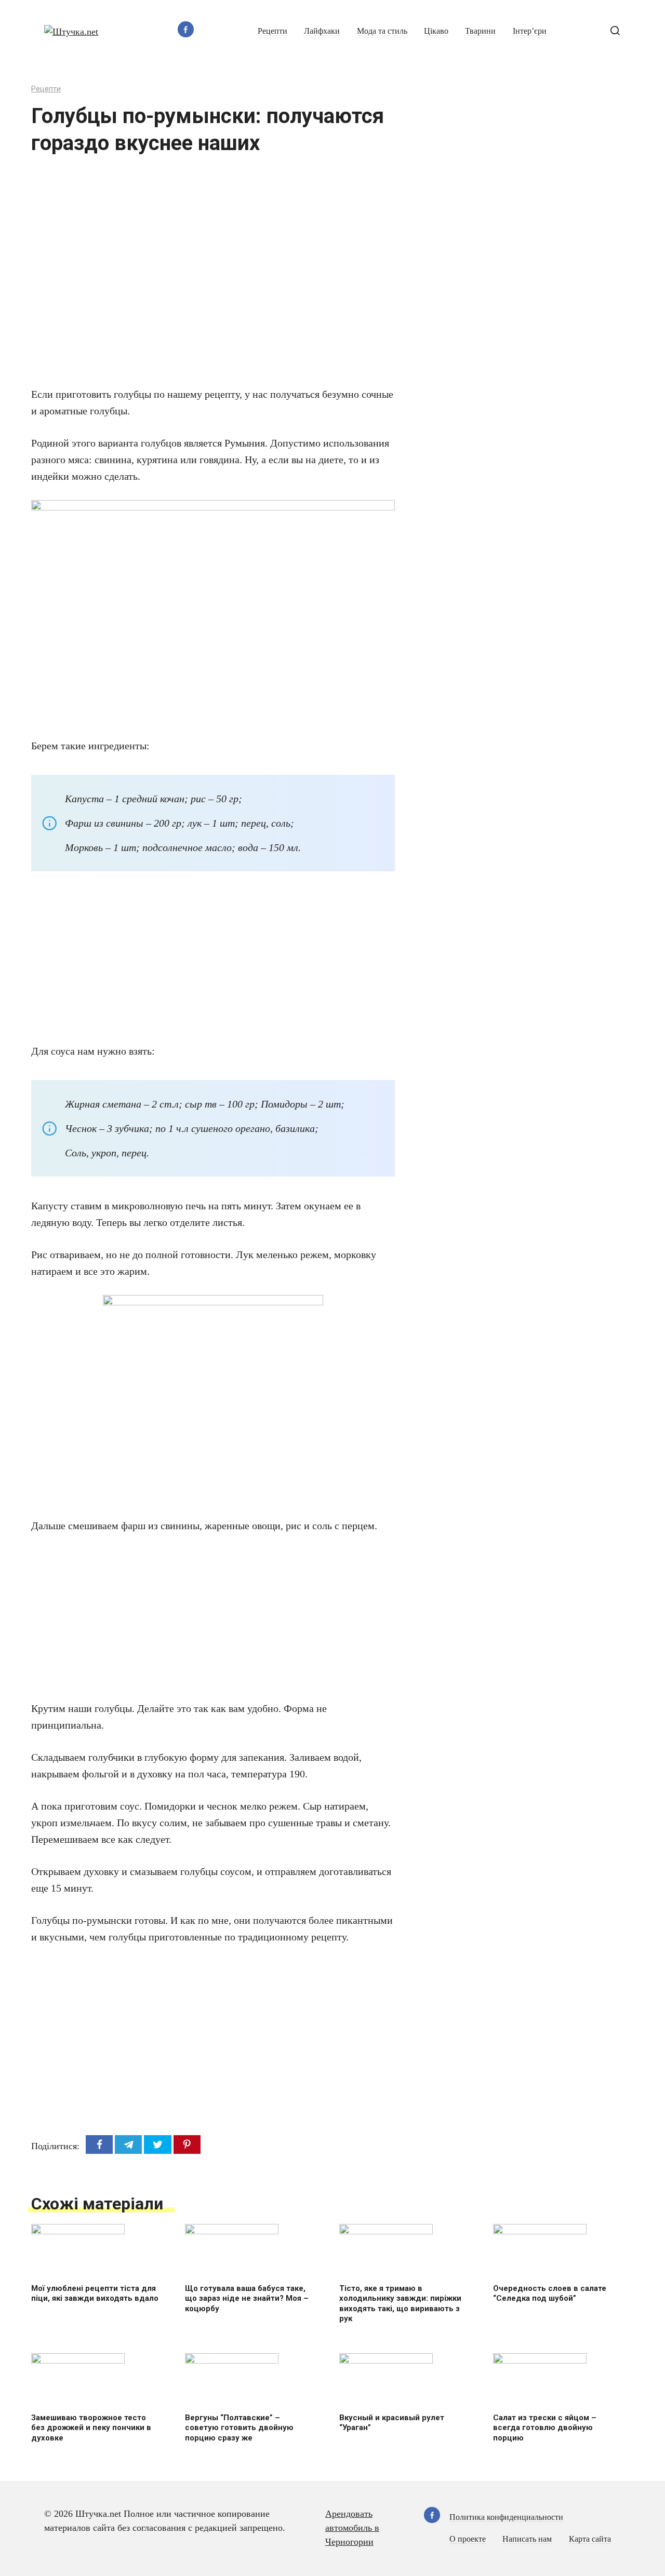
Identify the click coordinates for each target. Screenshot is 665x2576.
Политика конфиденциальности (506, 2517)
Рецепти (272, 31)
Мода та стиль (382, 31)
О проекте (468, 2539)
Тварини (480, 31)
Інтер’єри (530, 31)
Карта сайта (590, 2539)
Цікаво (436, 31)
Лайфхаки (322, 31)
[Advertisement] (182, 277)
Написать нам (527, 2539)
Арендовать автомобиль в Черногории (352, 2528)
